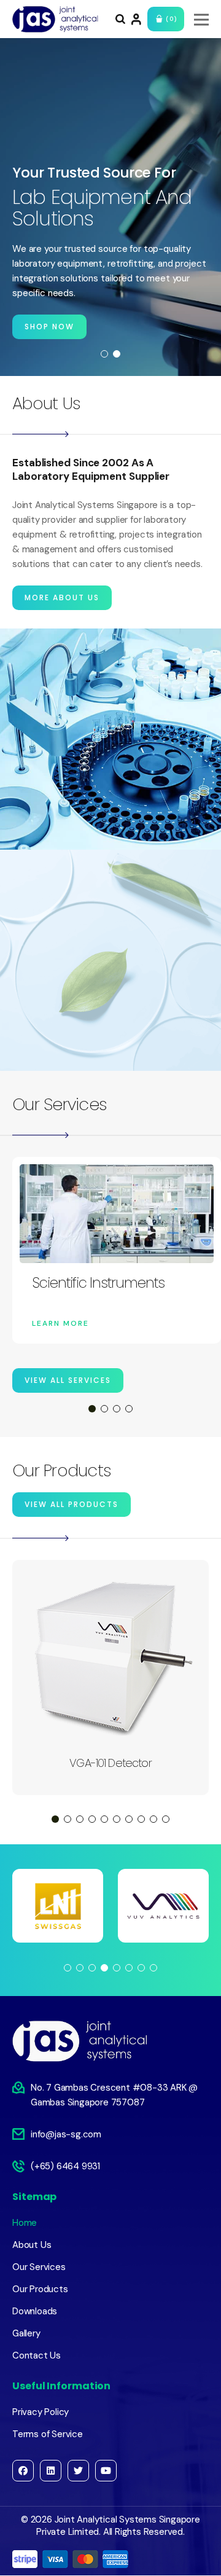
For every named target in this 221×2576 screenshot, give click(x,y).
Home (25, 2223)
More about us (62, 597)
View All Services (68, 1380)
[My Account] (136, 19)
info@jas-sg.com (66, 2134)
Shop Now (49, 327)
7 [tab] (129, 1819)
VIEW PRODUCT (111, 1702)
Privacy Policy (41, 2412)
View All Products (72, 1504)
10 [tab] (166, 1819)
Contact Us (37, 2355)
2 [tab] (117, 354)
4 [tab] (129, 1409)
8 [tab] (141, 1819)
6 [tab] (117, 1819)
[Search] (120, 19)
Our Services (39, 2267)
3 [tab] (117, 1409)
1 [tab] (104, 354)
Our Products (40, 2289)
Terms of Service (48, 2434)
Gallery (26, 2333)
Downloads (35, 2311)
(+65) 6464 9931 (65, 2166)
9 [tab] (153, 1819)
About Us (32, 2245)
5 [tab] (104, 1819)
